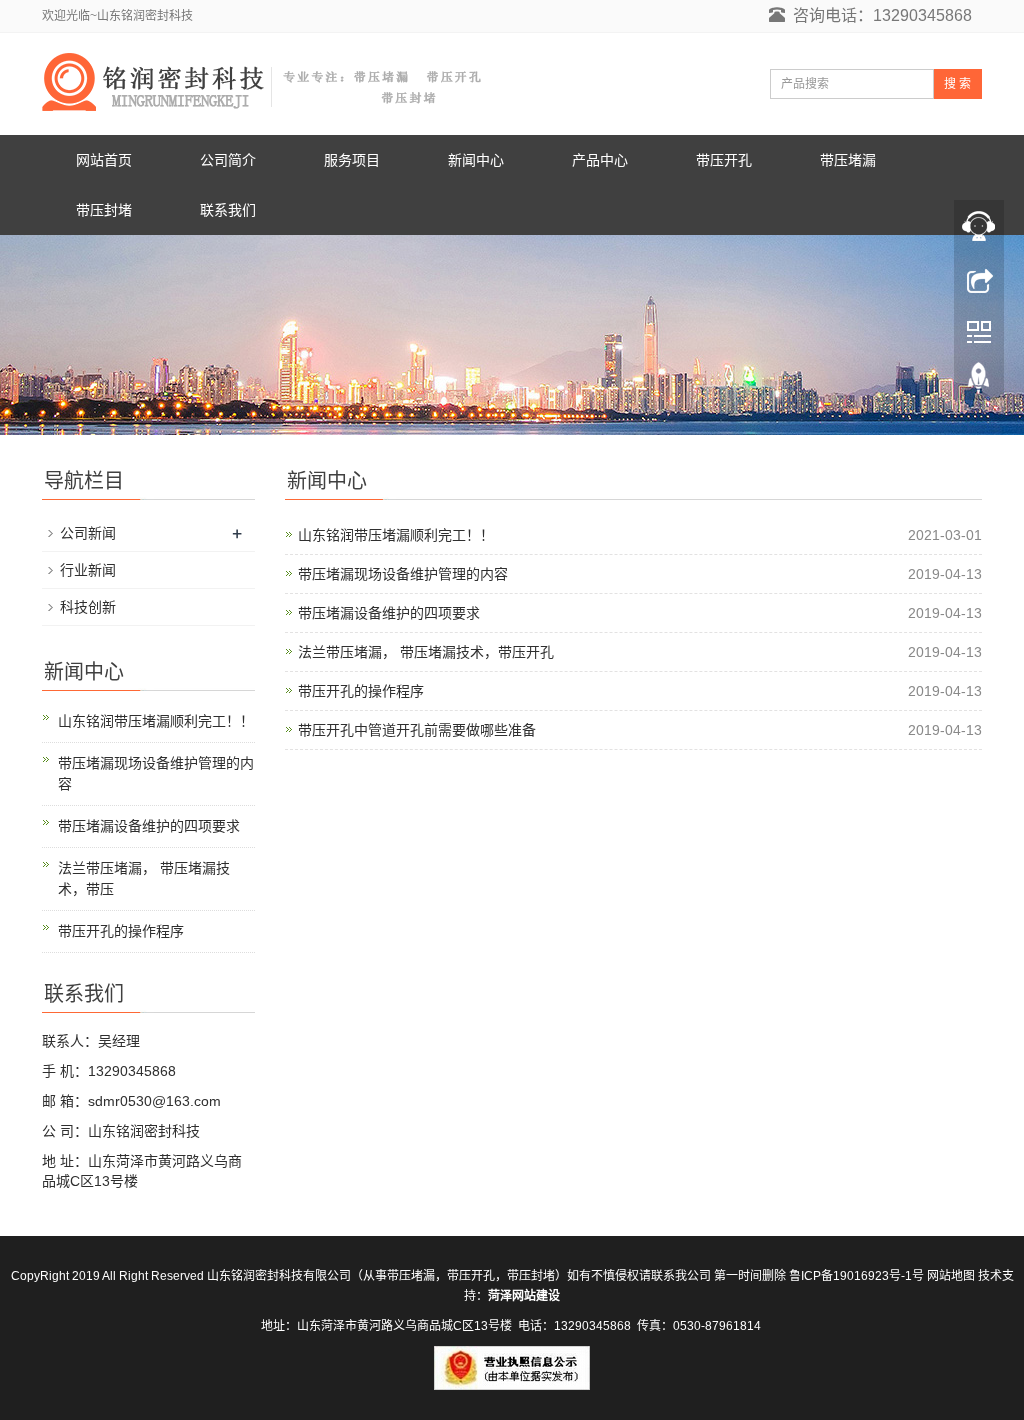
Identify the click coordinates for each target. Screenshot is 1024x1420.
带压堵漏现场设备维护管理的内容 (403, 574)
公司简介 (228, 160)
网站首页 (104, 160)
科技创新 (88, 607)
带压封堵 (104, 210)
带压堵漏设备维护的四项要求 (389, 613)
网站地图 (951, 1276)
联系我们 (228, 210)
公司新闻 (88, 533)
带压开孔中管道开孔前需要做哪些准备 (417, 730)
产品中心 (600, 160)
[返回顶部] (979, 383)
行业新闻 (88, 570)
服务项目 (352, 160)
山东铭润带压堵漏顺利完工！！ (396, 535)
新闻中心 (476, 160)
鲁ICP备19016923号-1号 (856, 1276)
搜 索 (957, 84)
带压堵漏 (848, 160)
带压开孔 (724, 160)
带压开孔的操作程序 (361, 691)
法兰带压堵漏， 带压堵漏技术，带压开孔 (426, 652)
